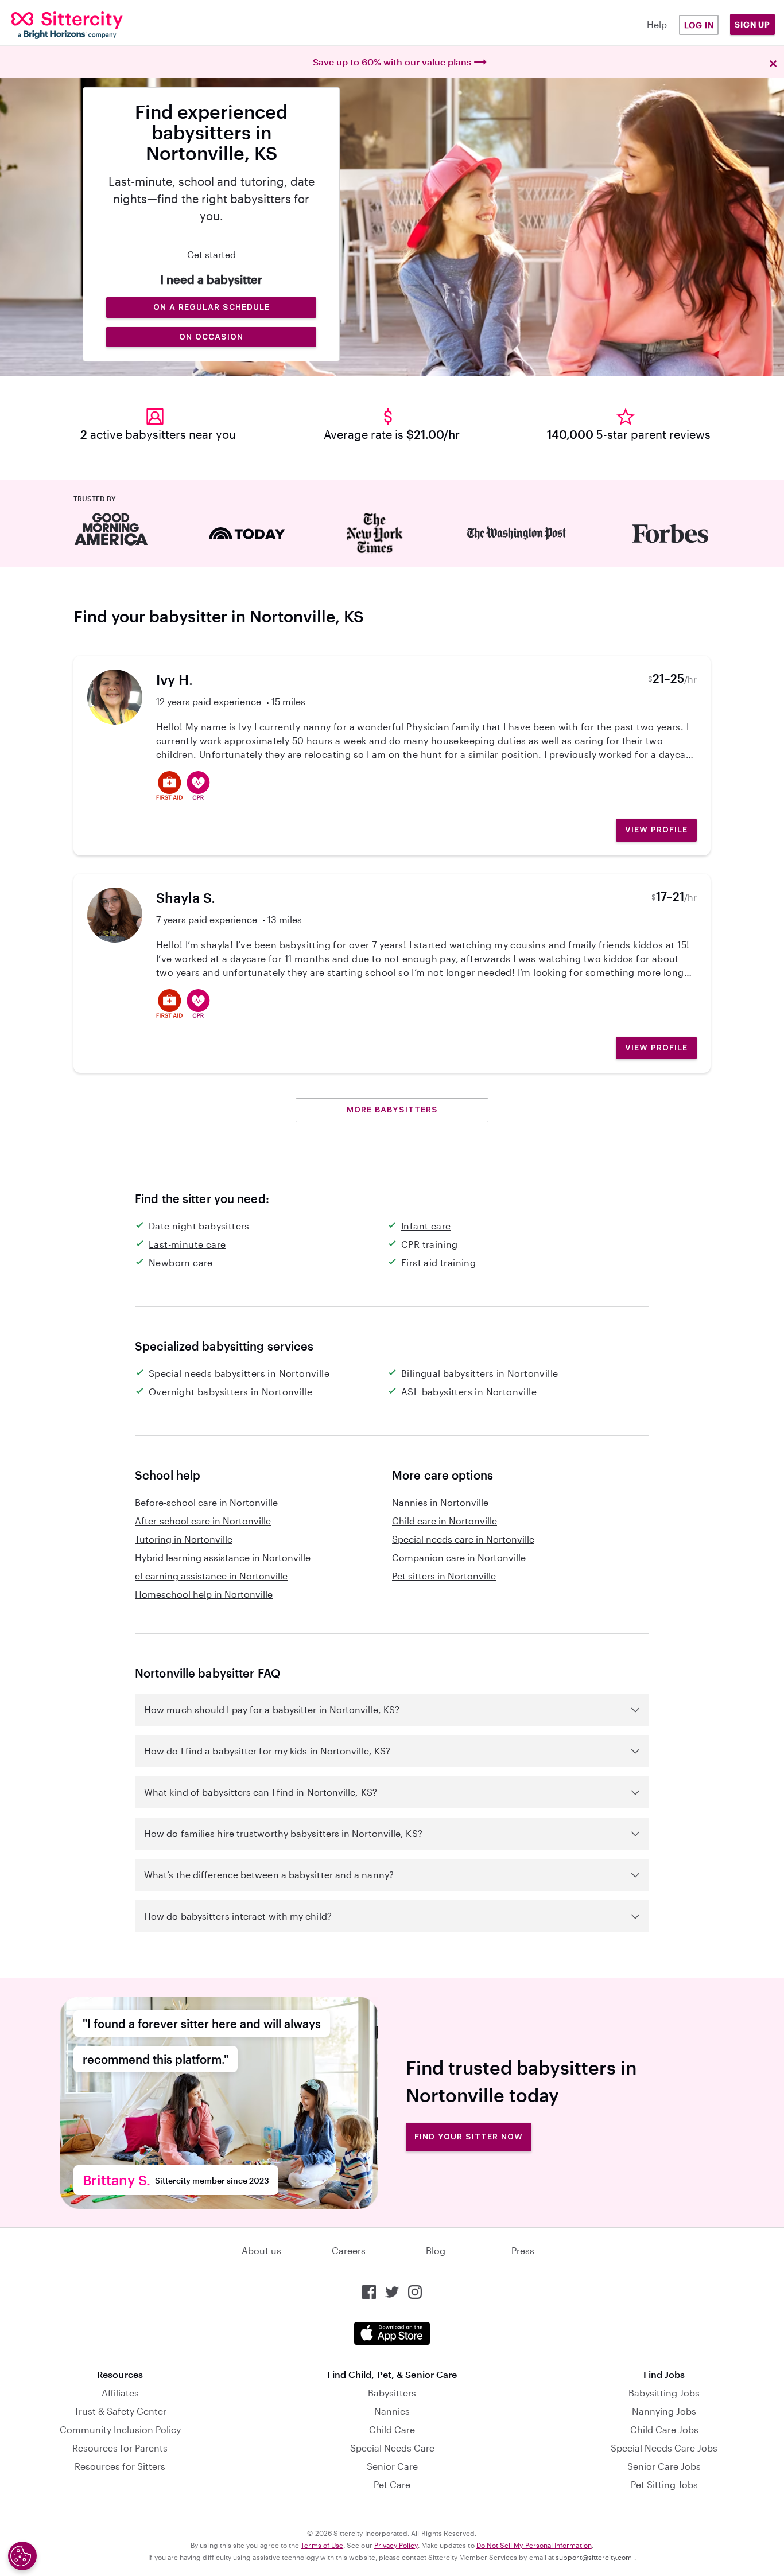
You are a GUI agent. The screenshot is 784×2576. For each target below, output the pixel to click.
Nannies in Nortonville (440, 1502)
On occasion (211, 337)
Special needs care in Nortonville (463, 1539)
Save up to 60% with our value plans (392, 62)
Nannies (392, 2411)
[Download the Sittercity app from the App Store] (392, 2333)
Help (657, 24)
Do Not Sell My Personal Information (534, 2545)
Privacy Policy (396, 2545)
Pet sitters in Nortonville (444, 1576)
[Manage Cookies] (22, 2556)
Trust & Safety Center (120, 2411)
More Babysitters (392, 1110)
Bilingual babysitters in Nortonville (480, 1373)
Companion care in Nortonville (459, 1557)
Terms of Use (322, 2545)
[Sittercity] (77, 25)
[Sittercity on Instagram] (415, 2292)
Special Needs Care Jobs (664, 2448)
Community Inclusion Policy (120, 2429)
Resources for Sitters (120, 2466)
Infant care (426, 1226)
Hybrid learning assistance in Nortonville (223, 1557)
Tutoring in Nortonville (184, 1539)
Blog (436, 2250)
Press (523, 2250)
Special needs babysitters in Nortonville (239, 1373)
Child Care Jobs (664, 2429)
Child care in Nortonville (445, 1521)
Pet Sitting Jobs (664, 2484)
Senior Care (392, 2466)
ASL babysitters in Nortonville (469, 1392)
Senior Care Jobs (664, 2466)
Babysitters (392, 2393)
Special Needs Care (392, 2448)
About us (261, 2250)
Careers (349, 2250)
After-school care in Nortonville (203, 1521)
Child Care (392, 2429)
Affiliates (120, 2393)
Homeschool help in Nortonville (204, 1594)
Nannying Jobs (664, 2411)
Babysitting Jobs (664, 2393)
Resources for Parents (120, 2448)
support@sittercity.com (594, 2557)
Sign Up (752, 24)
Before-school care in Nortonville (206, 1502)
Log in (699, 25)
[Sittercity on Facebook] (369, 2292)
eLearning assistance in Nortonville (211, 1576)
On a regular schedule (211, 307)
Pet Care (392, 2484)
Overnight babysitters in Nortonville (230, 1392)
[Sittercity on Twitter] (392, 2292)
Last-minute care (187, 1244)
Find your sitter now (469, 2137)
